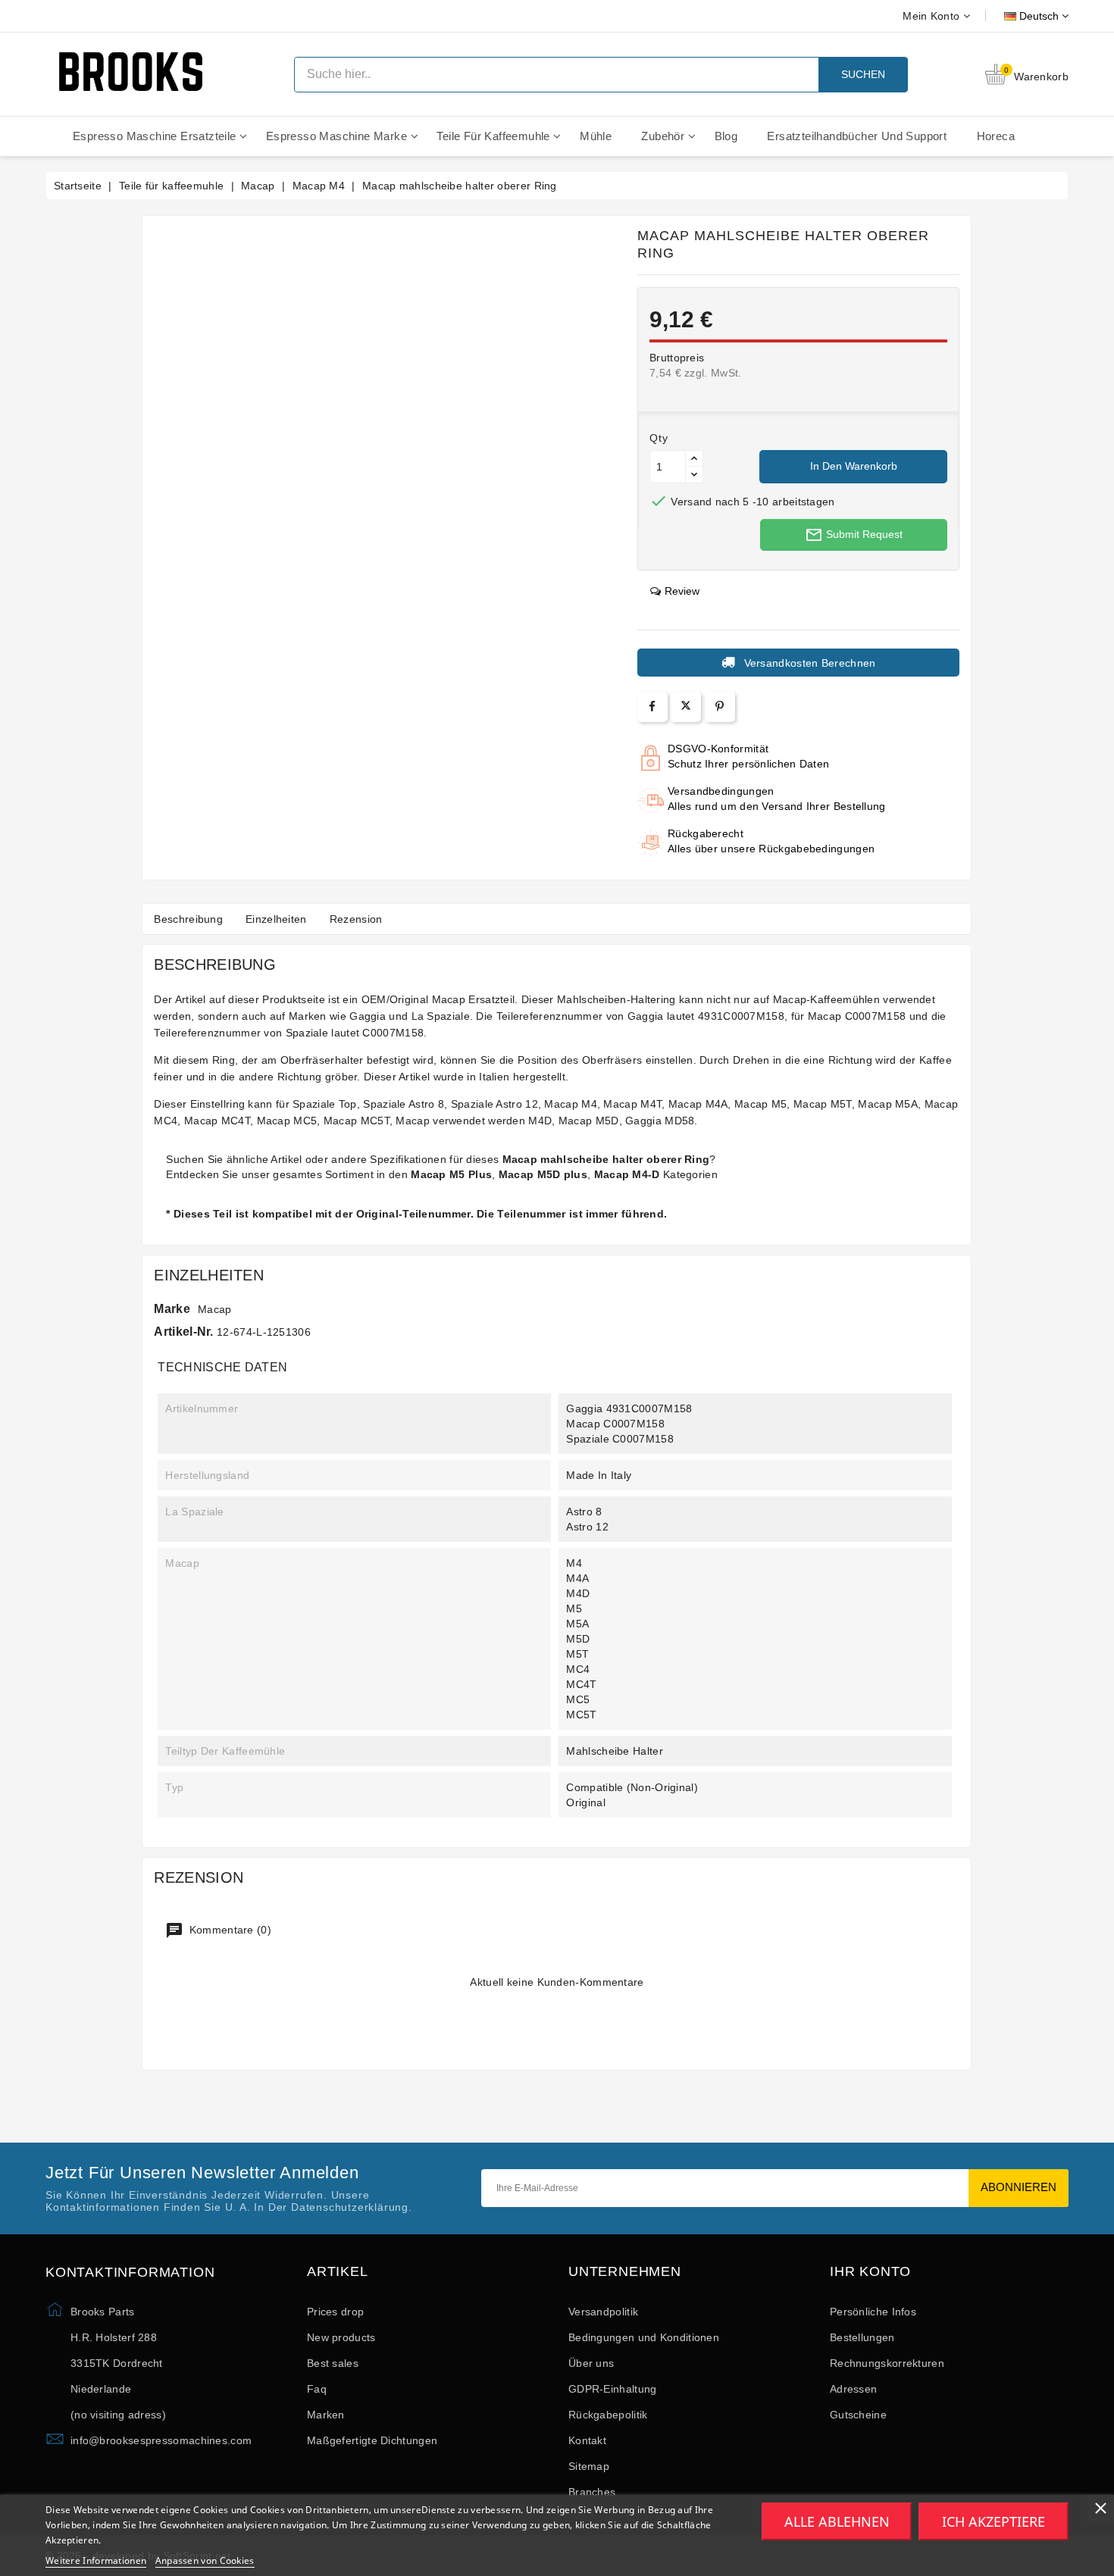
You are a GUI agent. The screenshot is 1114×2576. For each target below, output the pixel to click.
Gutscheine (858, 2415)
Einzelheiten (276, 919)
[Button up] (694, 459)
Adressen (853, 2389)
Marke (172, 1309)
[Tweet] (686, 707)
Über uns (591, 2363)
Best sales (333, 2363)
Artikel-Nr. (183, 1332)
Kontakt (587, 2440)
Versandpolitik (603, 2312)
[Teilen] (652, 707)
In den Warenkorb (854, 466)
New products (341, 2337)
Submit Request (854, 535)
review (682, 591)
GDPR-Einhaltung (613, 2389)
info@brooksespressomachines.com (161, 2440)
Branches (592, 2492)
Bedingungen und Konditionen (644, 2337)
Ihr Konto (870, 2272)
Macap (215, 1309)
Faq (317, 2389)
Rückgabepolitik (608, 2415)
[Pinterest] (720, 707)
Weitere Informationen (96, 2560)
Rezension (356, 919)
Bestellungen (862, 2337)
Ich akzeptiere (994, 2521)
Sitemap (589, 2466)
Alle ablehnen (837, 2521)
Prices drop (335, 2312)
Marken (326, 2415)
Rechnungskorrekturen (887, 2363)
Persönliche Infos (873, 2312)
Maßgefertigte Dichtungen (372, 2440)
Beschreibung (188, 919)
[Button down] (694, 475)
